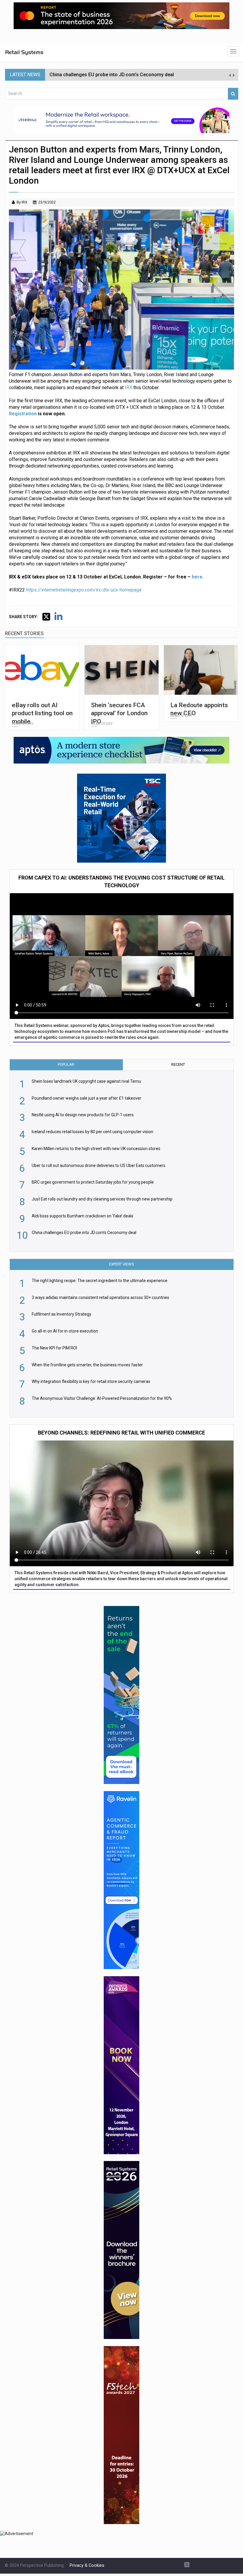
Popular (66, 1064)
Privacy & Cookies (87, 2565)
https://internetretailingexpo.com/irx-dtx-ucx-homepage (84, 590)
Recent (178, 1064)
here (197, 577)
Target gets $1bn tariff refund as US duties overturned (109, 75)
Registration (23, 414)
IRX (128, 388)
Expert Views (121, 1264)
